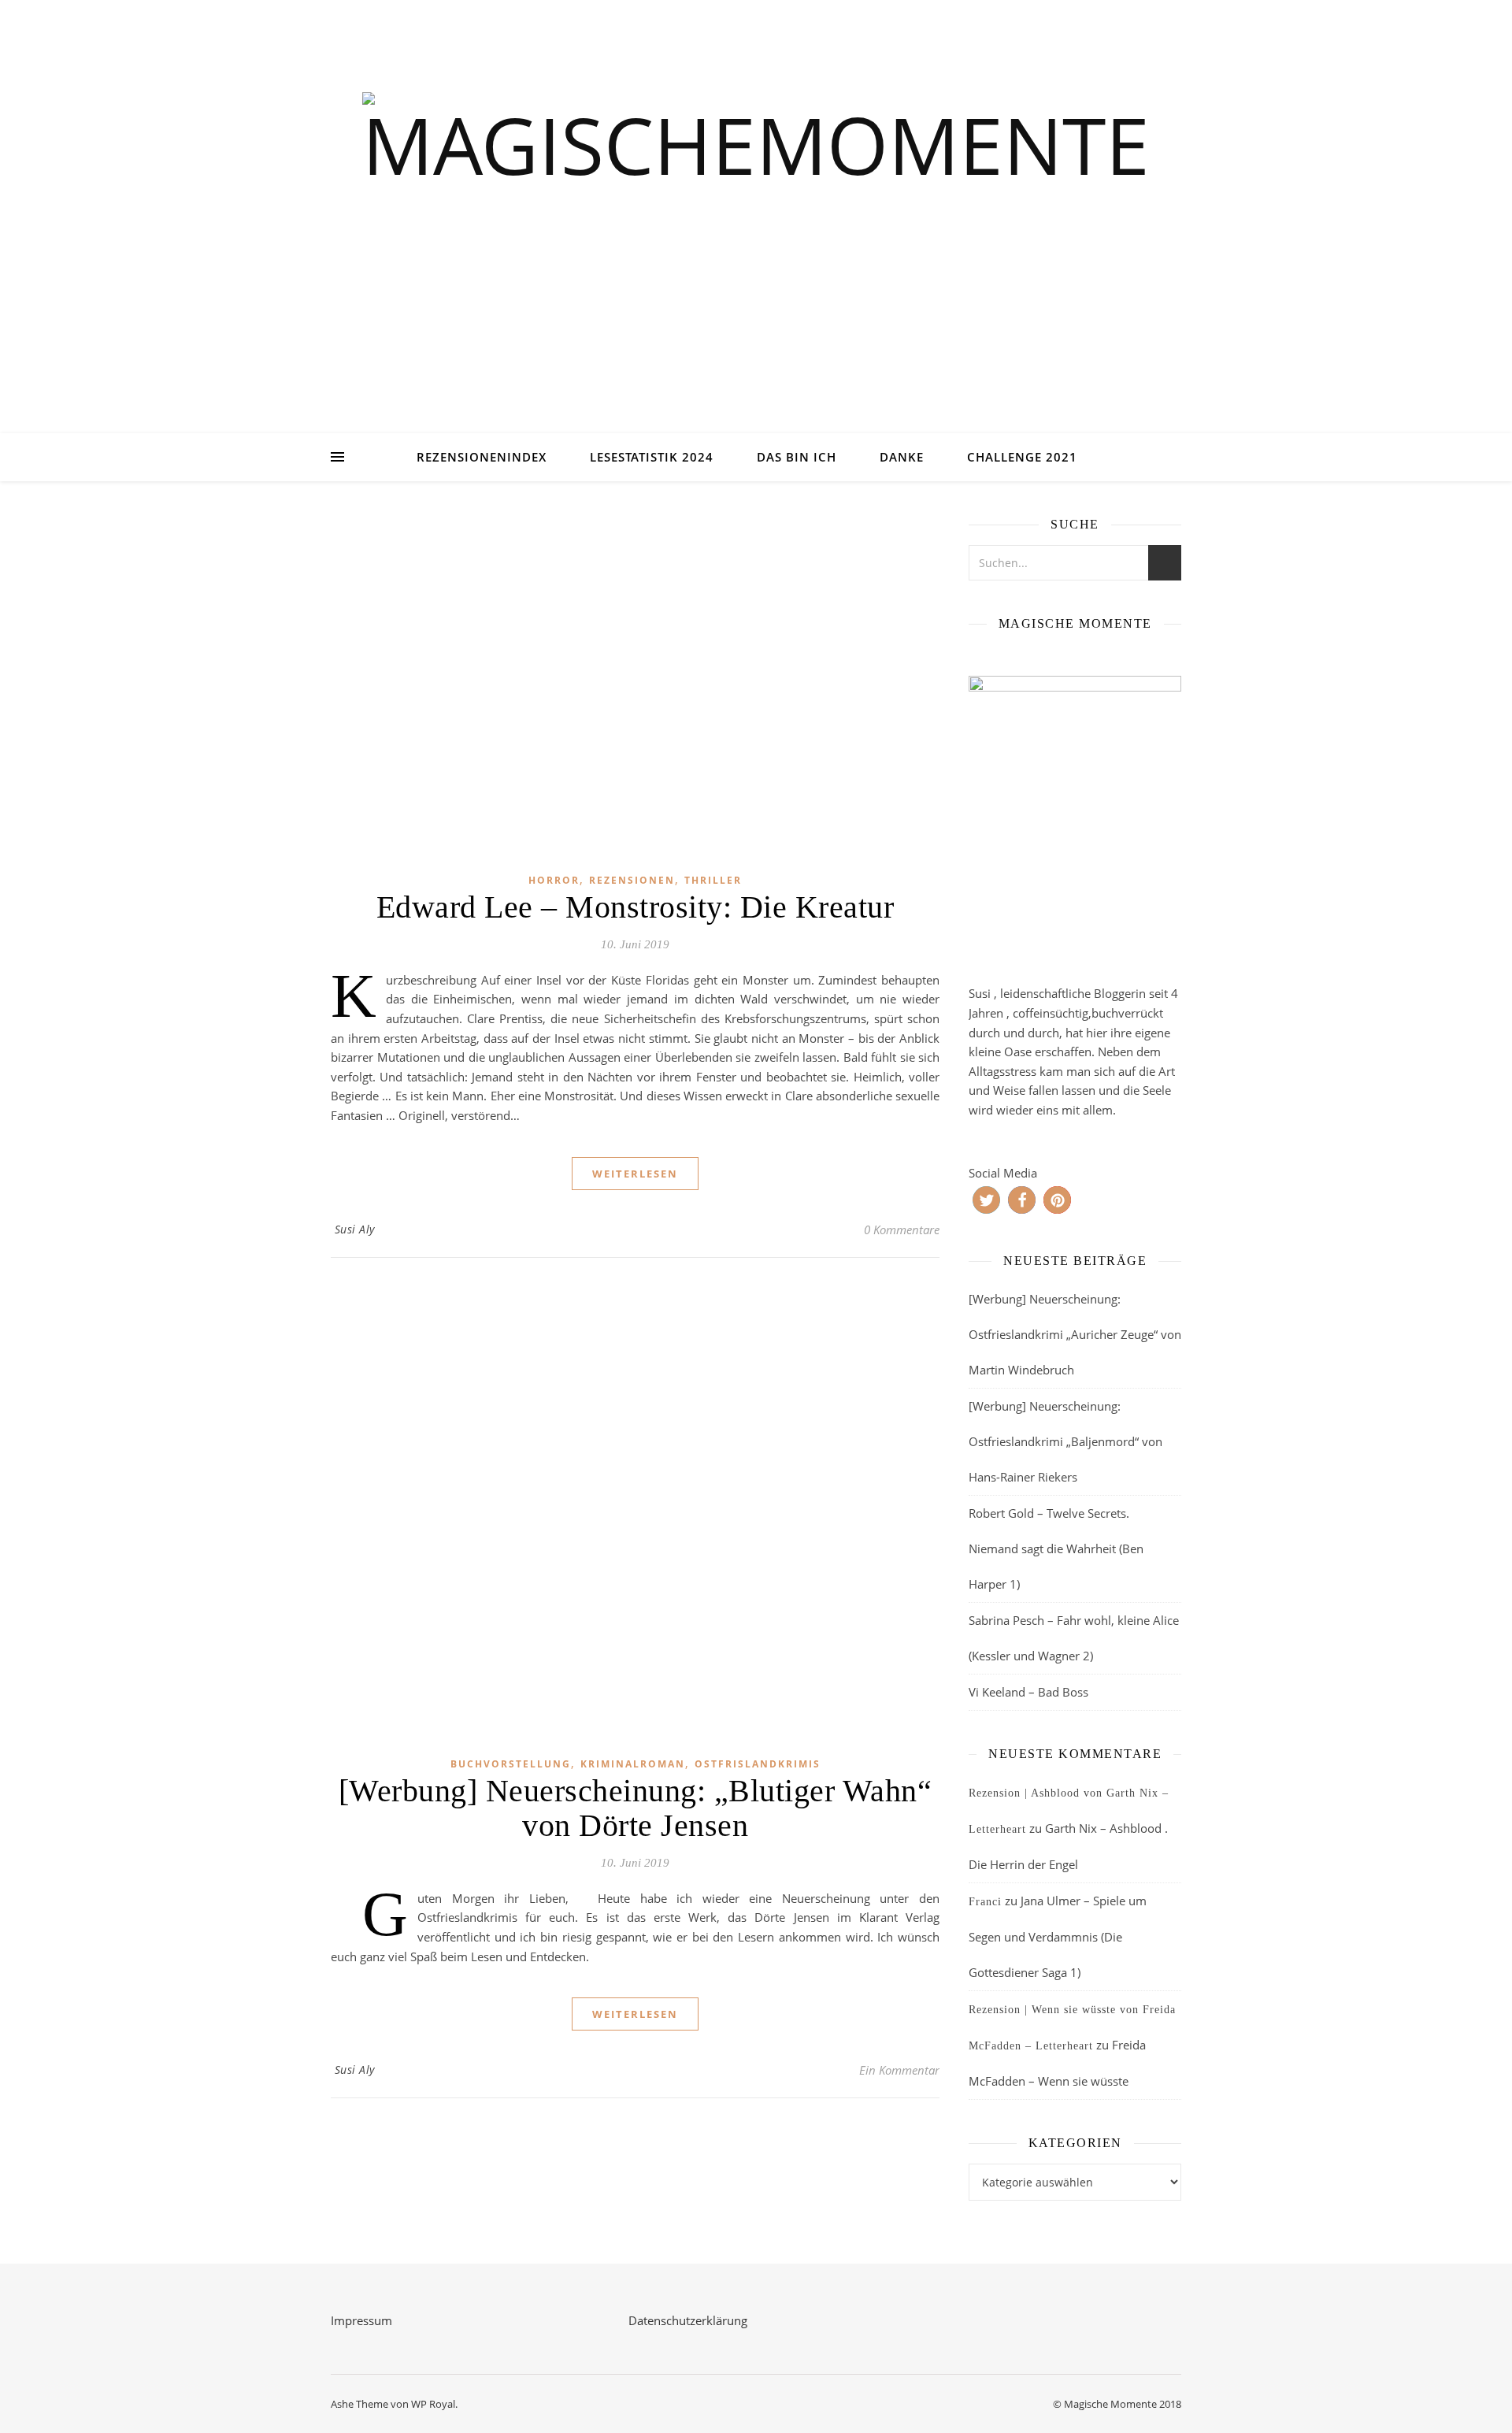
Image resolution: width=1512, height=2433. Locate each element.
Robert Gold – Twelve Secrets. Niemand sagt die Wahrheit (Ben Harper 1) (1056, 1548)
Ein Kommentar (899, 2070)
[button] (986, 1200)
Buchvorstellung (511, 1764)
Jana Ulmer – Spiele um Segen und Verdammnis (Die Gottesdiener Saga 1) (1058, 1936)
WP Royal (433, 2404)
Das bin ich (797, 457)
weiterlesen (635, 1174)
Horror (554, 880)
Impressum (361, 2320)
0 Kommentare (902, 1229)
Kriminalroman (633, 1764)
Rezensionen (632, 880)
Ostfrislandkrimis (758, 1764)
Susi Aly (355, 1229)
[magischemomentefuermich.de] (756, 237)
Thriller (713, 880)
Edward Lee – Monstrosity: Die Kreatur (636, 907)
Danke (902, 457)
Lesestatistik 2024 (652, 457)
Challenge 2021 (1022, 457)
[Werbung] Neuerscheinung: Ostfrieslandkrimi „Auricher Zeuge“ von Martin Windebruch (1075, 1334)
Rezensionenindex (482, 457)
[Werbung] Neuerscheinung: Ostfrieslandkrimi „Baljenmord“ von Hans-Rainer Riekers (1065, 1441)
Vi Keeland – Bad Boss (1028, 1692)
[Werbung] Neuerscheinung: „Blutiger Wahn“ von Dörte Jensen (636, 1808)
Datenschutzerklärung (688, 2320)
